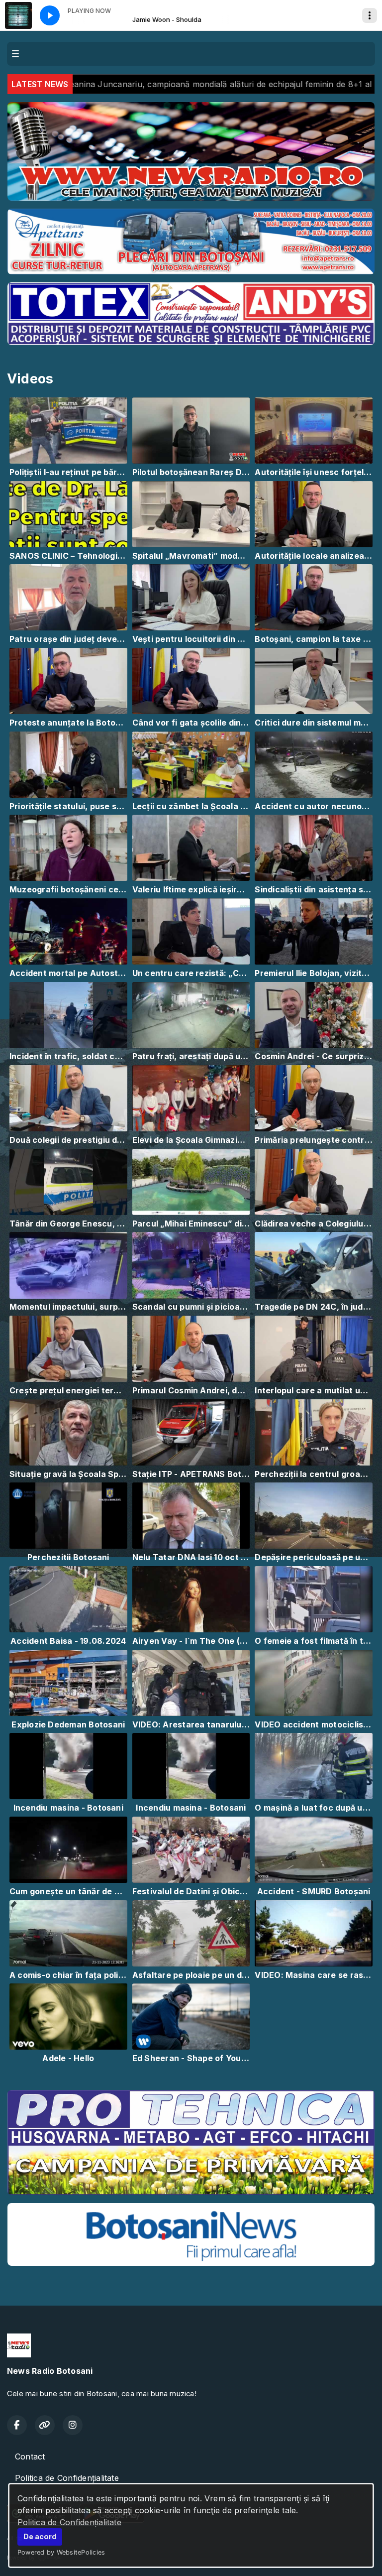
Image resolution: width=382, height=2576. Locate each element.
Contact (30, 2456)
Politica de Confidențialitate (69, 2522)
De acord (40, 2536)
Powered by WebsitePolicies (61, 2552)
